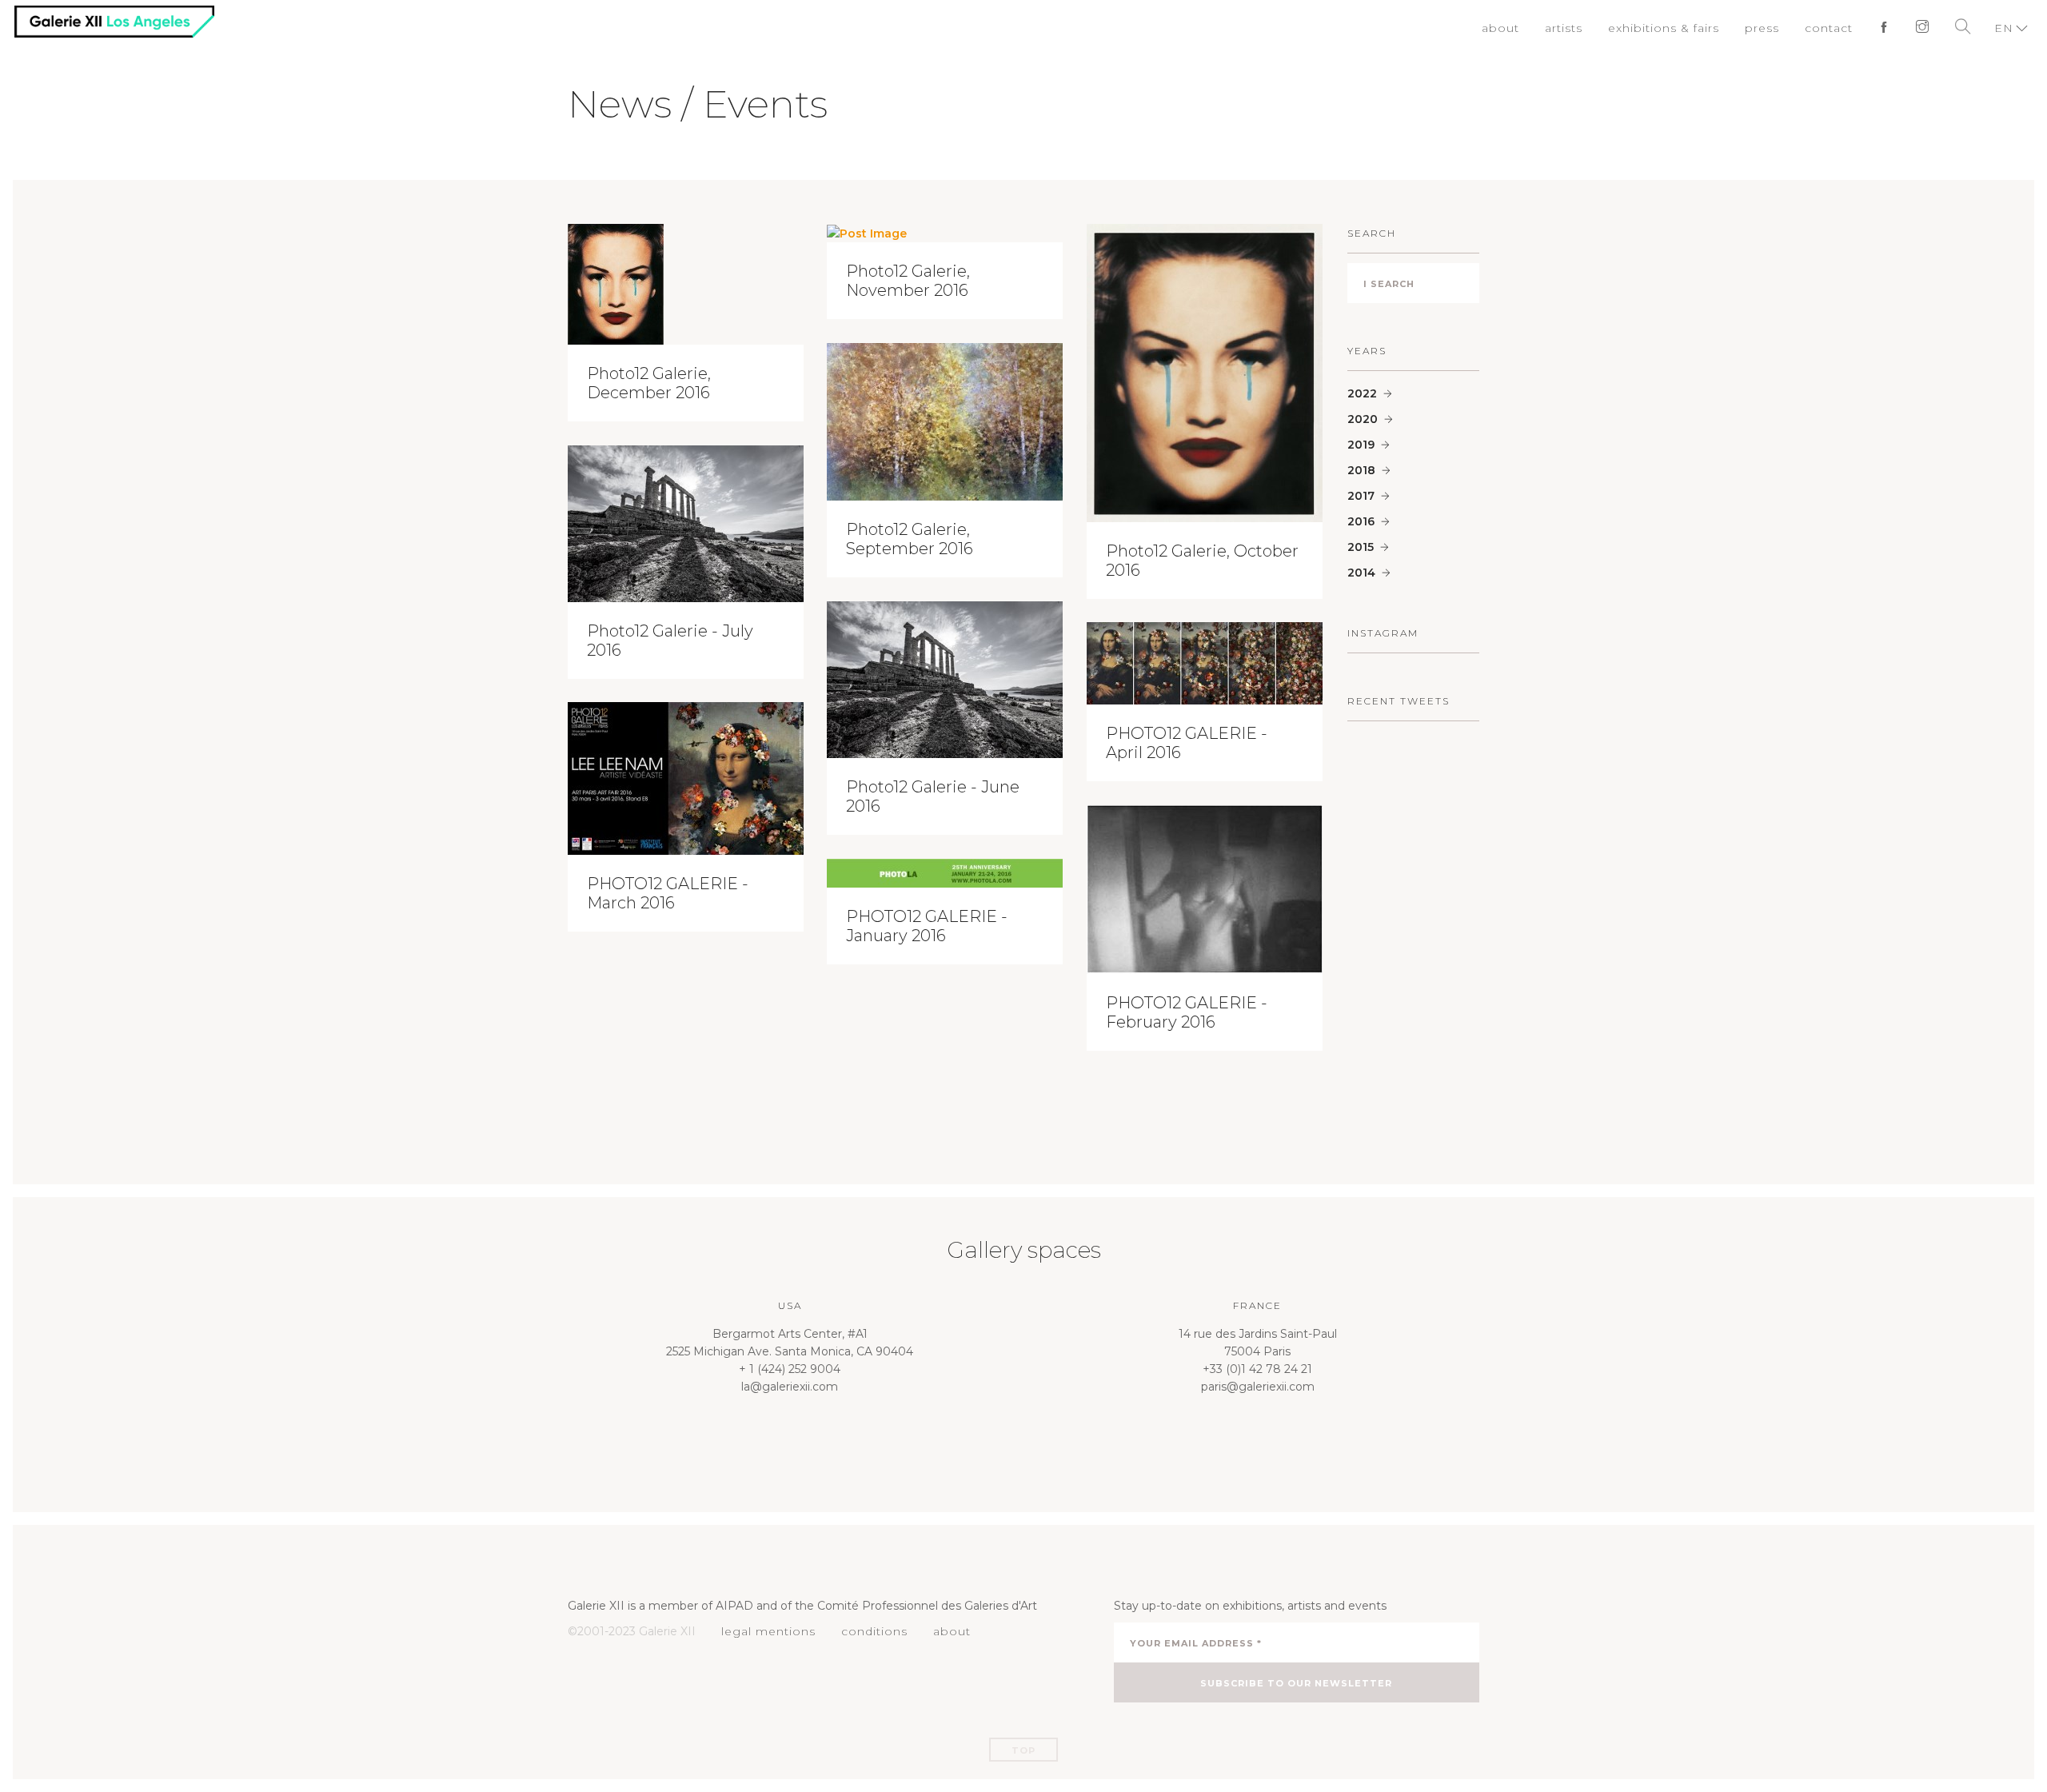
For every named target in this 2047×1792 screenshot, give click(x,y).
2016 (1361, 521)
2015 (1361, 547)
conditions (865, 1631)
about (1523, 28)
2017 (1361, 496)
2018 (1361, 470)
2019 (1361, 445)
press (1770, 28)
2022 (1362, 393)
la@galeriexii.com (790, 1387)
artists (1584, 28)
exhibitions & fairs (1678, 28)
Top (1023, 1750)
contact (1834, 28)
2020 (1363, 419)
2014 (1361, 573)
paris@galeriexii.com (1258, 1387)
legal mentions (765, 1631)
